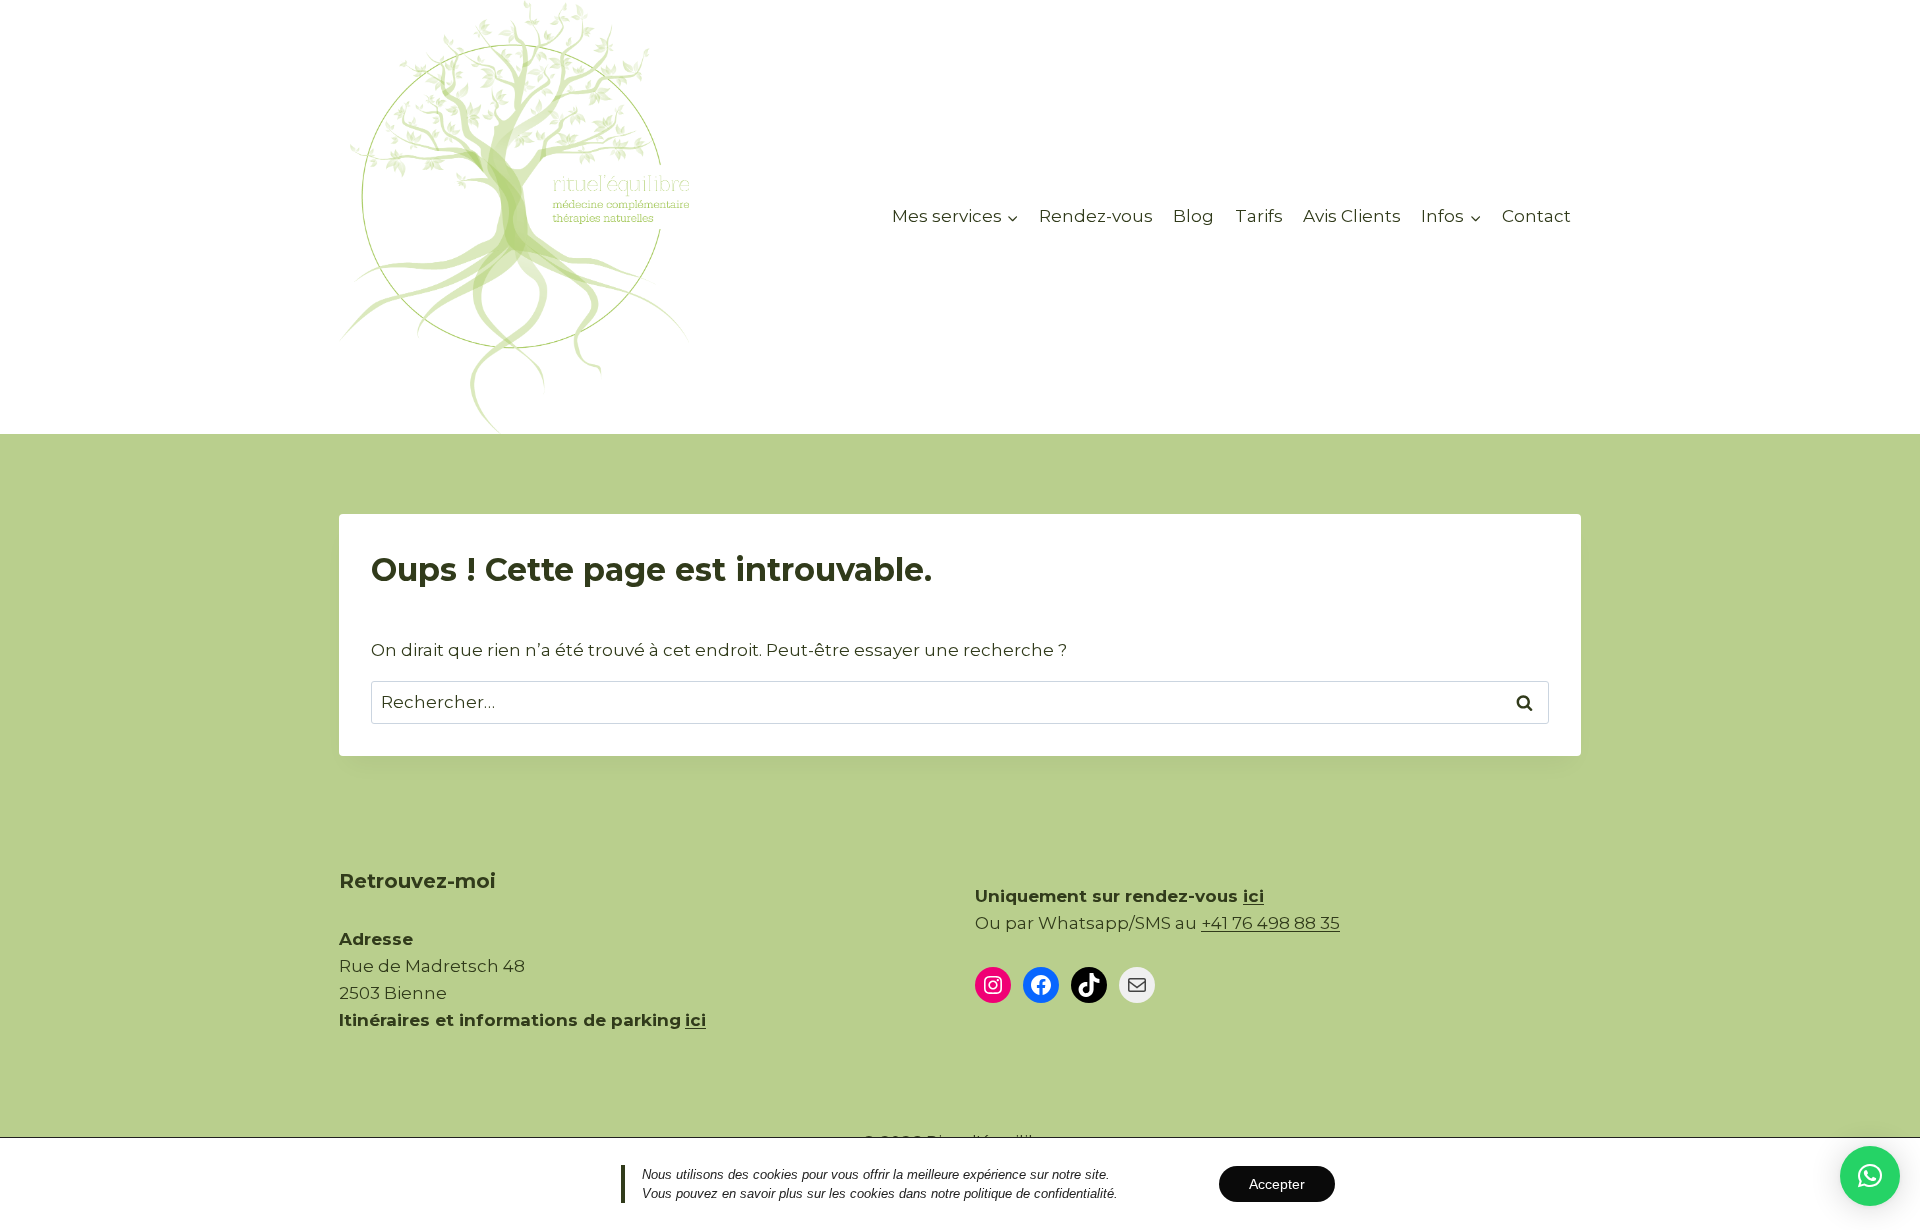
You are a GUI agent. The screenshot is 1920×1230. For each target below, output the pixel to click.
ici (1253, 896)
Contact (1536, 216)
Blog (1193, 216)
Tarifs (1259, 216)
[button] (1870, 1176)
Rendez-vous (1096, 216)
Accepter (1277, 1184)
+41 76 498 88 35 (1270, 923)
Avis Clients (1352, 216)
